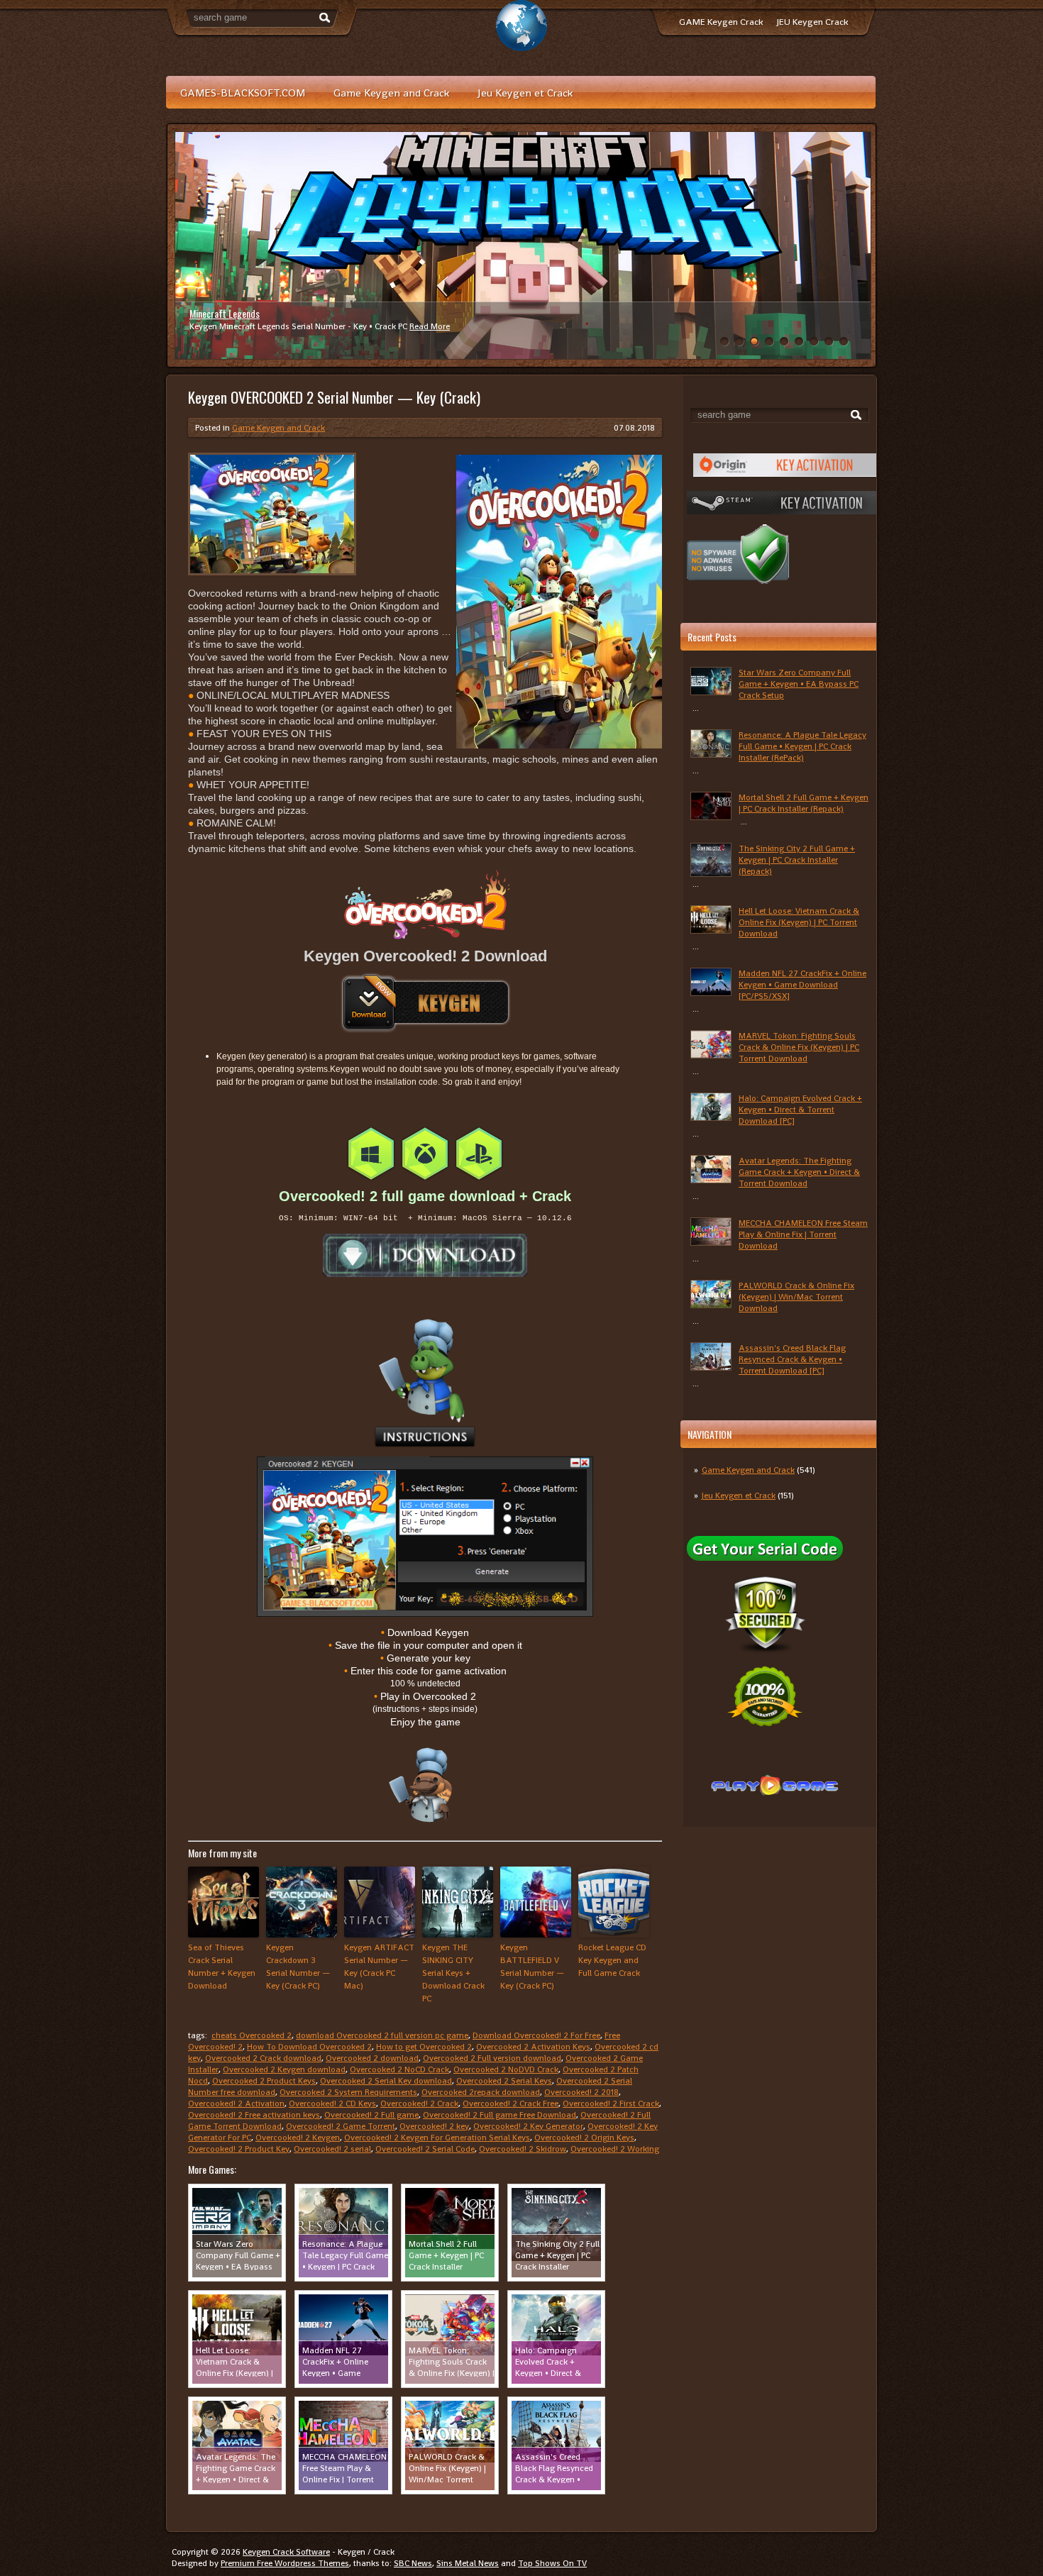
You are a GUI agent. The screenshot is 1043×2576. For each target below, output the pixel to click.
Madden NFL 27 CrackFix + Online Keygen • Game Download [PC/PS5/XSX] (802, 985)
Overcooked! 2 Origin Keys (584, 2138)
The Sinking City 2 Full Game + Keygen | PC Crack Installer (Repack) (797, 860)
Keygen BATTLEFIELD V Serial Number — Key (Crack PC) (532, 1967)
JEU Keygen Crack (812, 22)
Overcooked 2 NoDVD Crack (506, 2069)
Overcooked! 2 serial (332, 2149)
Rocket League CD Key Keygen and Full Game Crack (612, 1960)
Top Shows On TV (552, 2563)
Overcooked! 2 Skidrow (523, 2149)
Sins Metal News (468, 2563)
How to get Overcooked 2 (424, 2047)
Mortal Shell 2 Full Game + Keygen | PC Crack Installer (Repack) (804, 803)
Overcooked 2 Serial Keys (504, 2081)
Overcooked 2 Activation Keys (533, 2047)
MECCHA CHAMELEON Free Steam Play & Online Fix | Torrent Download (803, 1234)
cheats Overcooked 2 (252, 2035)
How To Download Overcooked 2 (309, 2047)
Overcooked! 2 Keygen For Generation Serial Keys (437, 2138)
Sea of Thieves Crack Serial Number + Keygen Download (222, 1967)
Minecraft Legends (225, 313)
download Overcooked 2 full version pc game (382, 2035)
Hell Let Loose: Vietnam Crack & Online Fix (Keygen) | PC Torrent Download (799, 922)
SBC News (413, 2563)
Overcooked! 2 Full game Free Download (500, 2115)
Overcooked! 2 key (434, 2126)
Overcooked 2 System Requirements (348, 2092)
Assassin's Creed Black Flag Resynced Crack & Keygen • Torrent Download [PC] (792, 1359)
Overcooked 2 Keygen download (284, 2069)
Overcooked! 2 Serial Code (425, 2149)
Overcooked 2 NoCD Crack (399, 2069)
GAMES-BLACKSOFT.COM (243, 93)
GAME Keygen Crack (721, 22)
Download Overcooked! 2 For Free (536, 2035)
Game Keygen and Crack (391, 93)
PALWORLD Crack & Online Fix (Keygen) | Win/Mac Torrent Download (796, 1297)
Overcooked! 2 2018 (581, 2092)
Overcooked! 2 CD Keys (332, 2104)
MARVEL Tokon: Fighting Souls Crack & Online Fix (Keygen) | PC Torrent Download (799, 1047)
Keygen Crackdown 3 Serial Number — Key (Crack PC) (298, 1967)
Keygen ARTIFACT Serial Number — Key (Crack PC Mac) (379, 1967)
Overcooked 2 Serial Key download (386, 2081)
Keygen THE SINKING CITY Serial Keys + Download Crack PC (453, 1973)
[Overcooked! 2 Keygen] (425, 1003)
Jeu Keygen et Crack (525, 93)
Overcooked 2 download (372, 2058)
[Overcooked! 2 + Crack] (425, 1255)
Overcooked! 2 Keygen (298, 2138)
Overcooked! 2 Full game (371, 2115)
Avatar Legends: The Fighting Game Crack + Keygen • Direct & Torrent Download (799, 1172)
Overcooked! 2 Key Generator (528, 2126)
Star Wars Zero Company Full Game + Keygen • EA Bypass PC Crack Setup (799, 684)
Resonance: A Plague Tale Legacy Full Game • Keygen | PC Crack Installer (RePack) (802, 746)
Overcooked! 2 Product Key (239, 2149)
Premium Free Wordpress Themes (285, 2563)
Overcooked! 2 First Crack (611, 2104)
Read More (430, 326)
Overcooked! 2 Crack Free (511, 2104)
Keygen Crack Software (286, 2552)
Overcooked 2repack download (481, 2092)
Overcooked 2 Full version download (492, 2058)
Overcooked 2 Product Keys (264, 2081)
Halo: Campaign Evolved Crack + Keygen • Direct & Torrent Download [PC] (800, 1110)
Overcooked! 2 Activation (236, 2104)
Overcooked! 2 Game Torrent (341, 2126)
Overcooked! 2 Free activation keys (254, 2115)
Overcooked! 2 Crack (419, 2104)
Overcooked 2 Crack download (263, 2058)
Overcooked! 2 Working (615, 2149)
